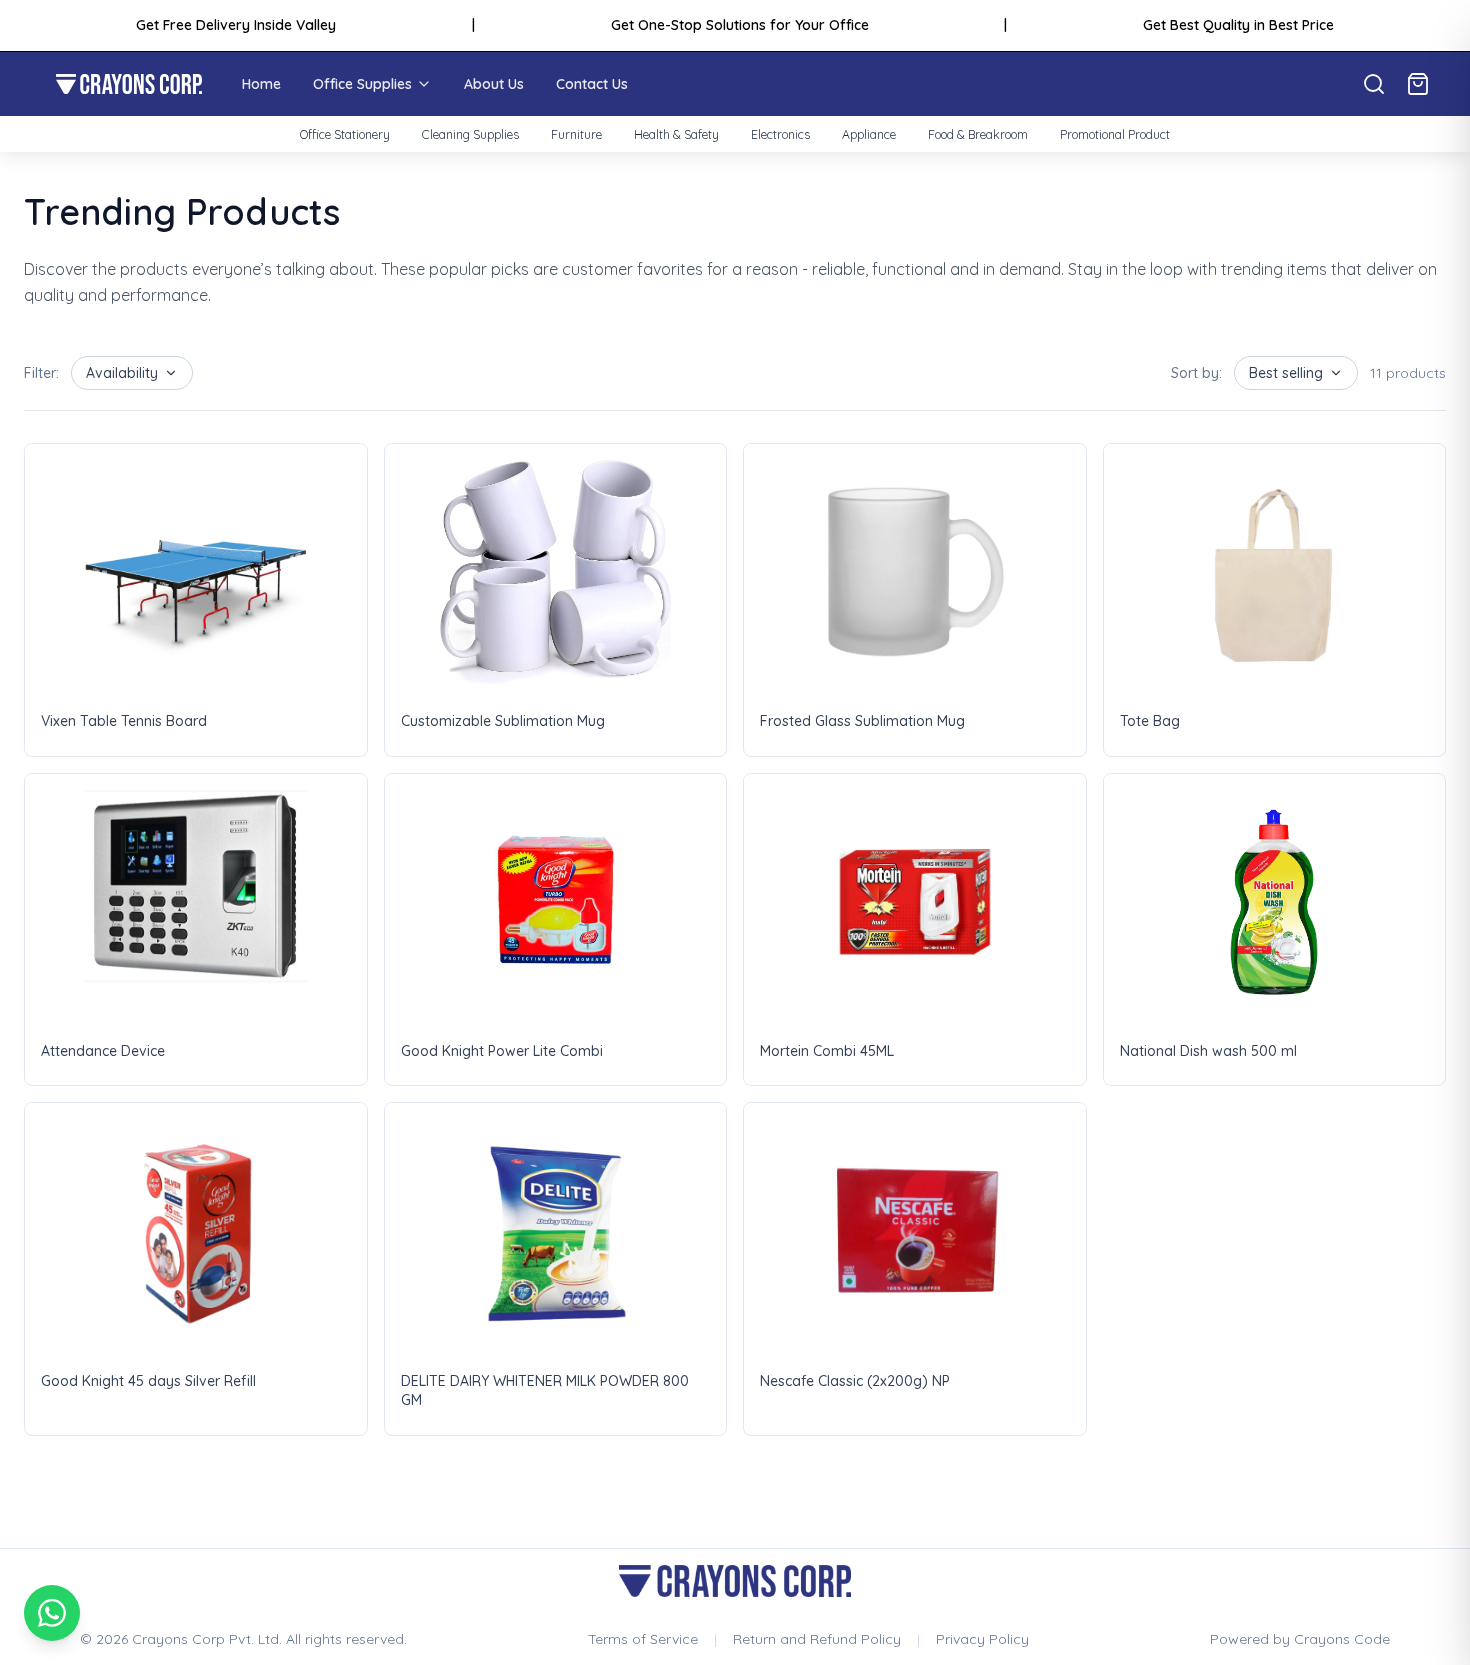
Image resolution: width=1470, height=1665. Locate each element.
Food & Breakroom (978, 134)
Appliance (869, 134)
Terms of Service (643, 1639)
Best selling (1286, 373)
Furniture (576, 134)
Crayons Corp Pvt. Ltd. (207, 1639)
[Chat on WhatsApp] (52, 1613)
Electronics (780, 134)
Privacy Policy (982, 1639)
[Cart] (1418, 84)
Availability (122, 373)
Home (261, 84)
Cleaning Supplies (470, 134)
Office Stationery (345, 134)
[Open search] (1374, 84)
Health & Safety (676, 134)
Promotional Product (1115, 134)
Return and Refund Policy (817, 1639)
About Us (494, 84)
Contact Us (592, 84)
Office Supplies (362, 84)
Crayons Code (1342, 1639)
